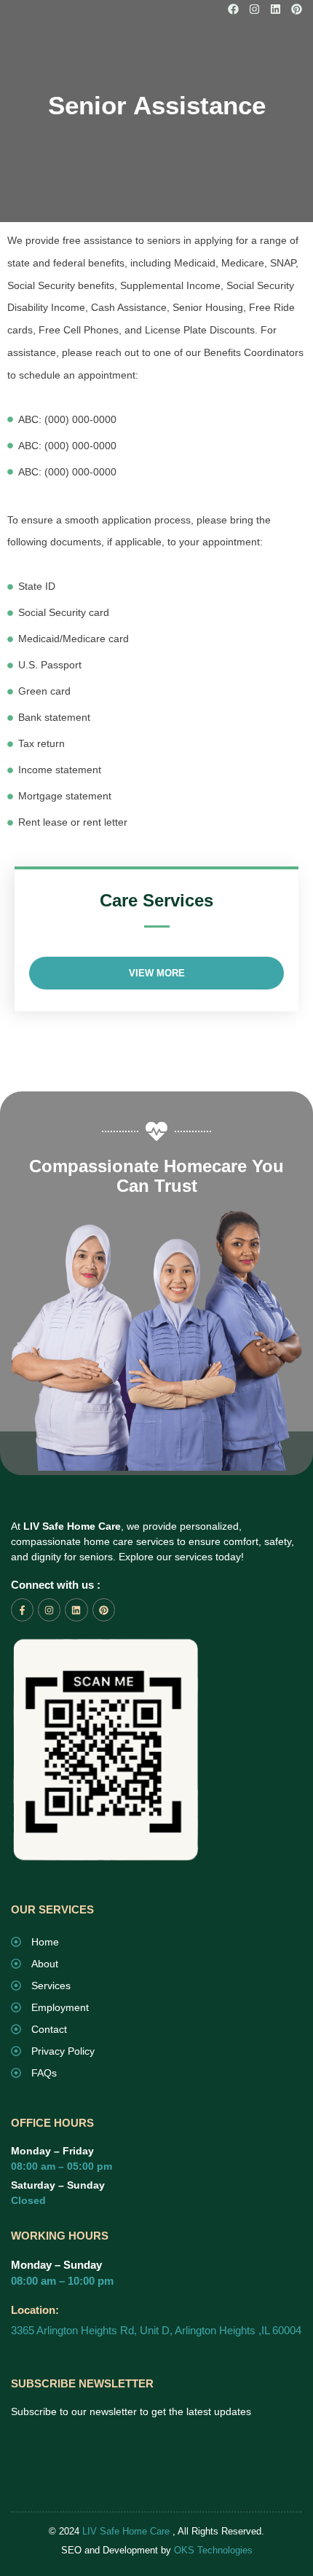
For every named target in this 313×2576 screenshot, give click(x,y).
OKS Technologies (213, 2550)
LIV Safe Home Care (126, 2531)
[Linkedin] (276, 9)
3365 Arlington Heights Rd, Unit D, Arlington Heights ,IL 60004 (156, 2330)
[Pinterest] (297, 9)
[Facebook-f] (22, 1609)
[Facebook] (233, 9)
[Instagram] (254, 9)
